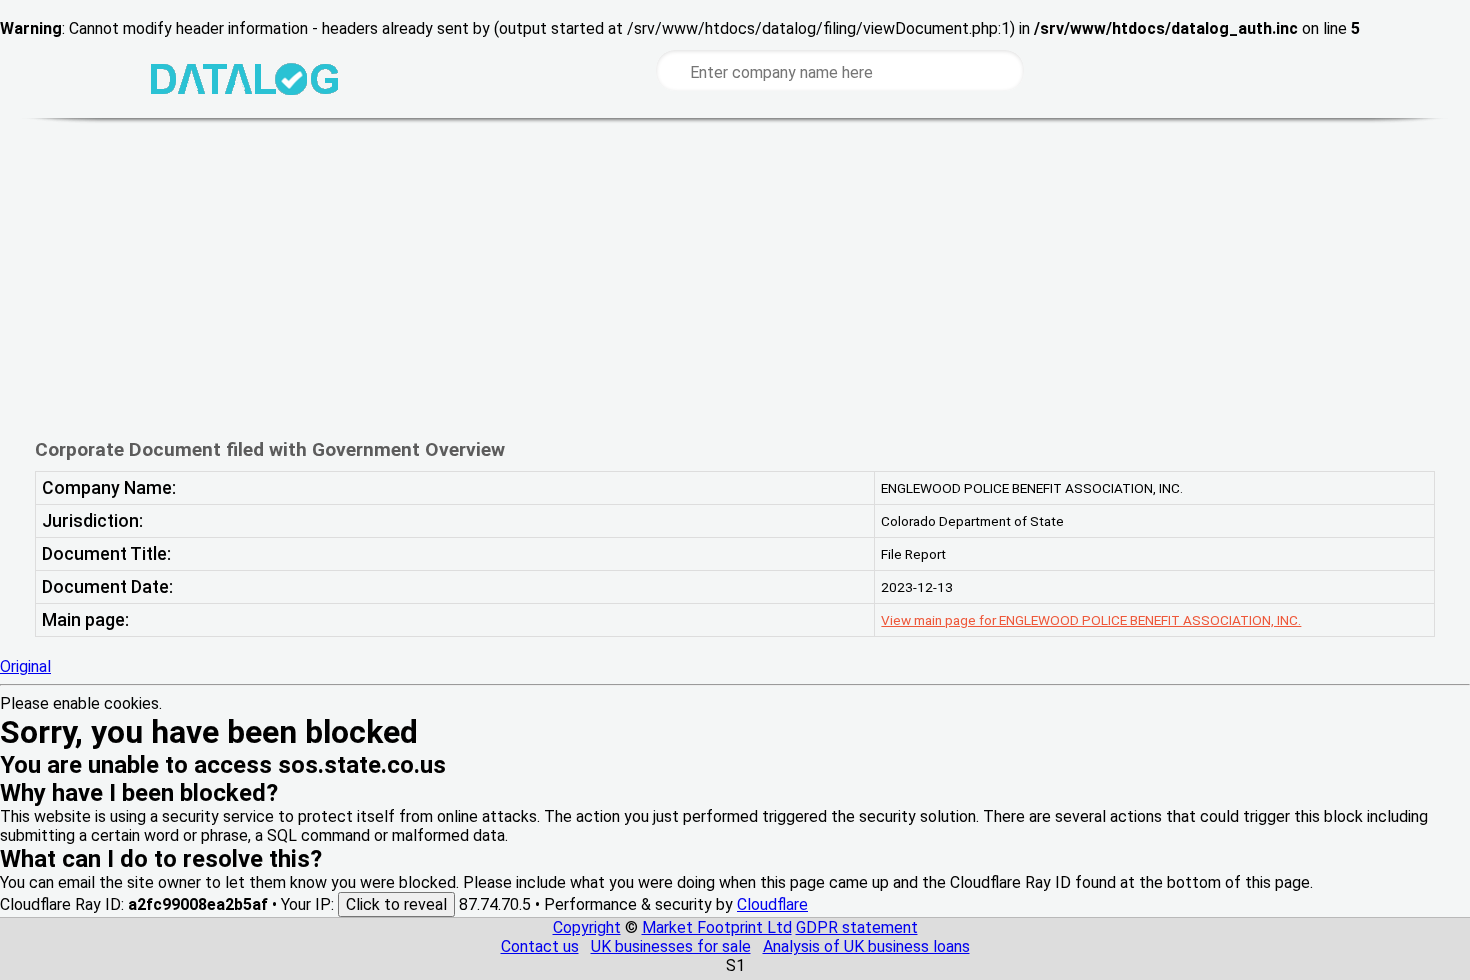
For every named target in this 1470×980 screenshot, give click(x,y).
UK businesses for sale (671, 946)
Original (25, 666)
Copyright (587, 927)
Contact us (540, 946)
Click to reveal (396, 904)
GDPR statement (857, 927)
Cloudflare (772, 904)
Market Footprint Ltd (717, 927)
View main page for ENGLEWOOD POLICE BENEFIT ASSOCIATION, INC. (1091, 620)
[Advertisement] (674, 278)
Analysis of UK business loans (866, 946)
